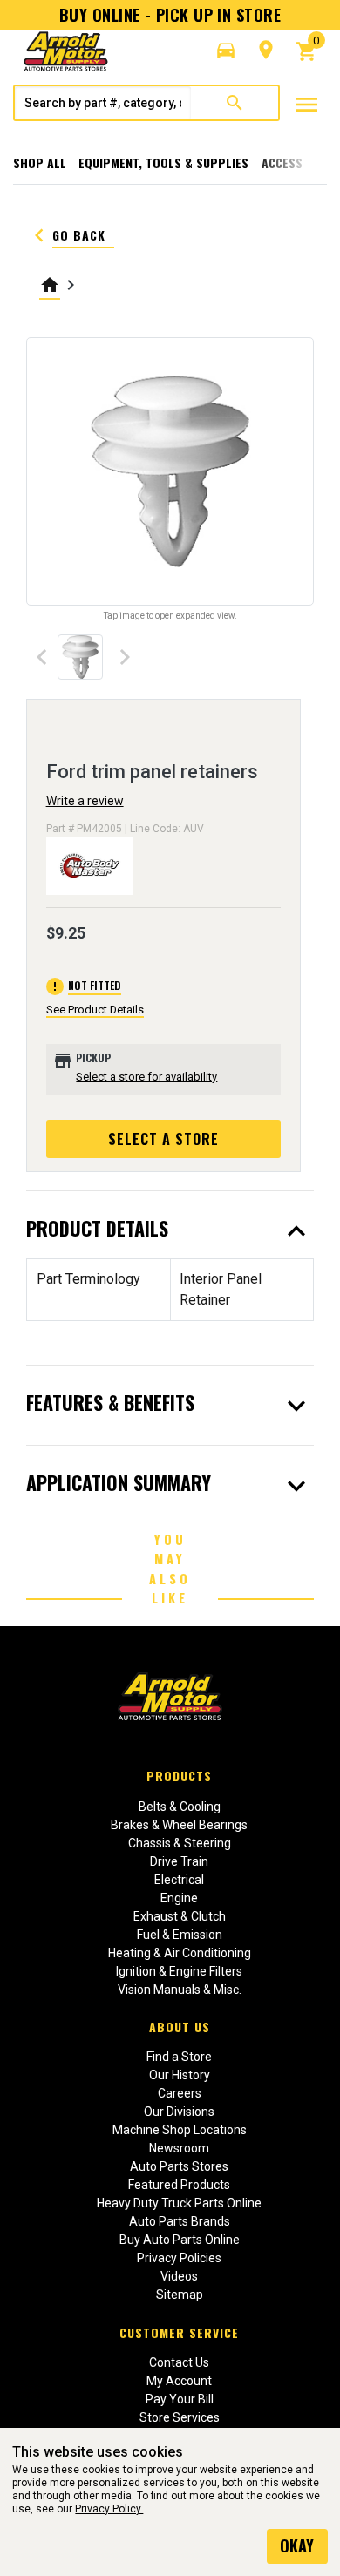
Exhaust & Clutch (180, 1916)
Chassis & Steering (180, 1843)
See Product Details (95, 1010)
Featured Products (179, 2185)
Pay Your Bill (180, 2399)
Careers (180, 2093)
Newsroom (179, 2148)
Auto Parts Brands (180, 2221)
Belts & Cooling (180, 1807)
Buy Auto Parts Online (180, 2240)
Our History (180, 2075)
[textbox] (103, 103)
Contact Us (179, 2362)
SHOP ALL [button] (40, 163)
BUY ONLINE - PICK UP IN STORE (170, 15)
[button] (226, 51)
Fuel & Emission (180, 1935)
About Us (180, 2027)
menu (307, 105)
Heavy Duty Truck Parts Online (179, 2203)
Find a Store (179, 2057)
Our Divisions (179, 2112)
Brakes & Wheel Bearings (179, 1825)
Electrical (179, 1880)
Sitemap (180, 2295)
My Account (179, 2381)
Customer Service (179, 2332)
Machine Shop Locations (180, 2130)
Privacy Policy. (109, 2509)
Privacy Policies (179, 2258)
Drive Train (179, 1861)
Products (179, 1776)
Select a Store (163, 1139)
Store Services (180, 2417)
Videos (179, 2276)
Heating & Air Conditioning (180, 1953)
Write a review (85, 801)
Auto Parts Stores (179, 2166)
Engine (179, 1898)
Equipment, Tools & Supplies (163, 163)
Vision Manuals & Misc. (180, 1990)
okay (297, 2545)
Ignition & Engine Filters (179, 1971)
